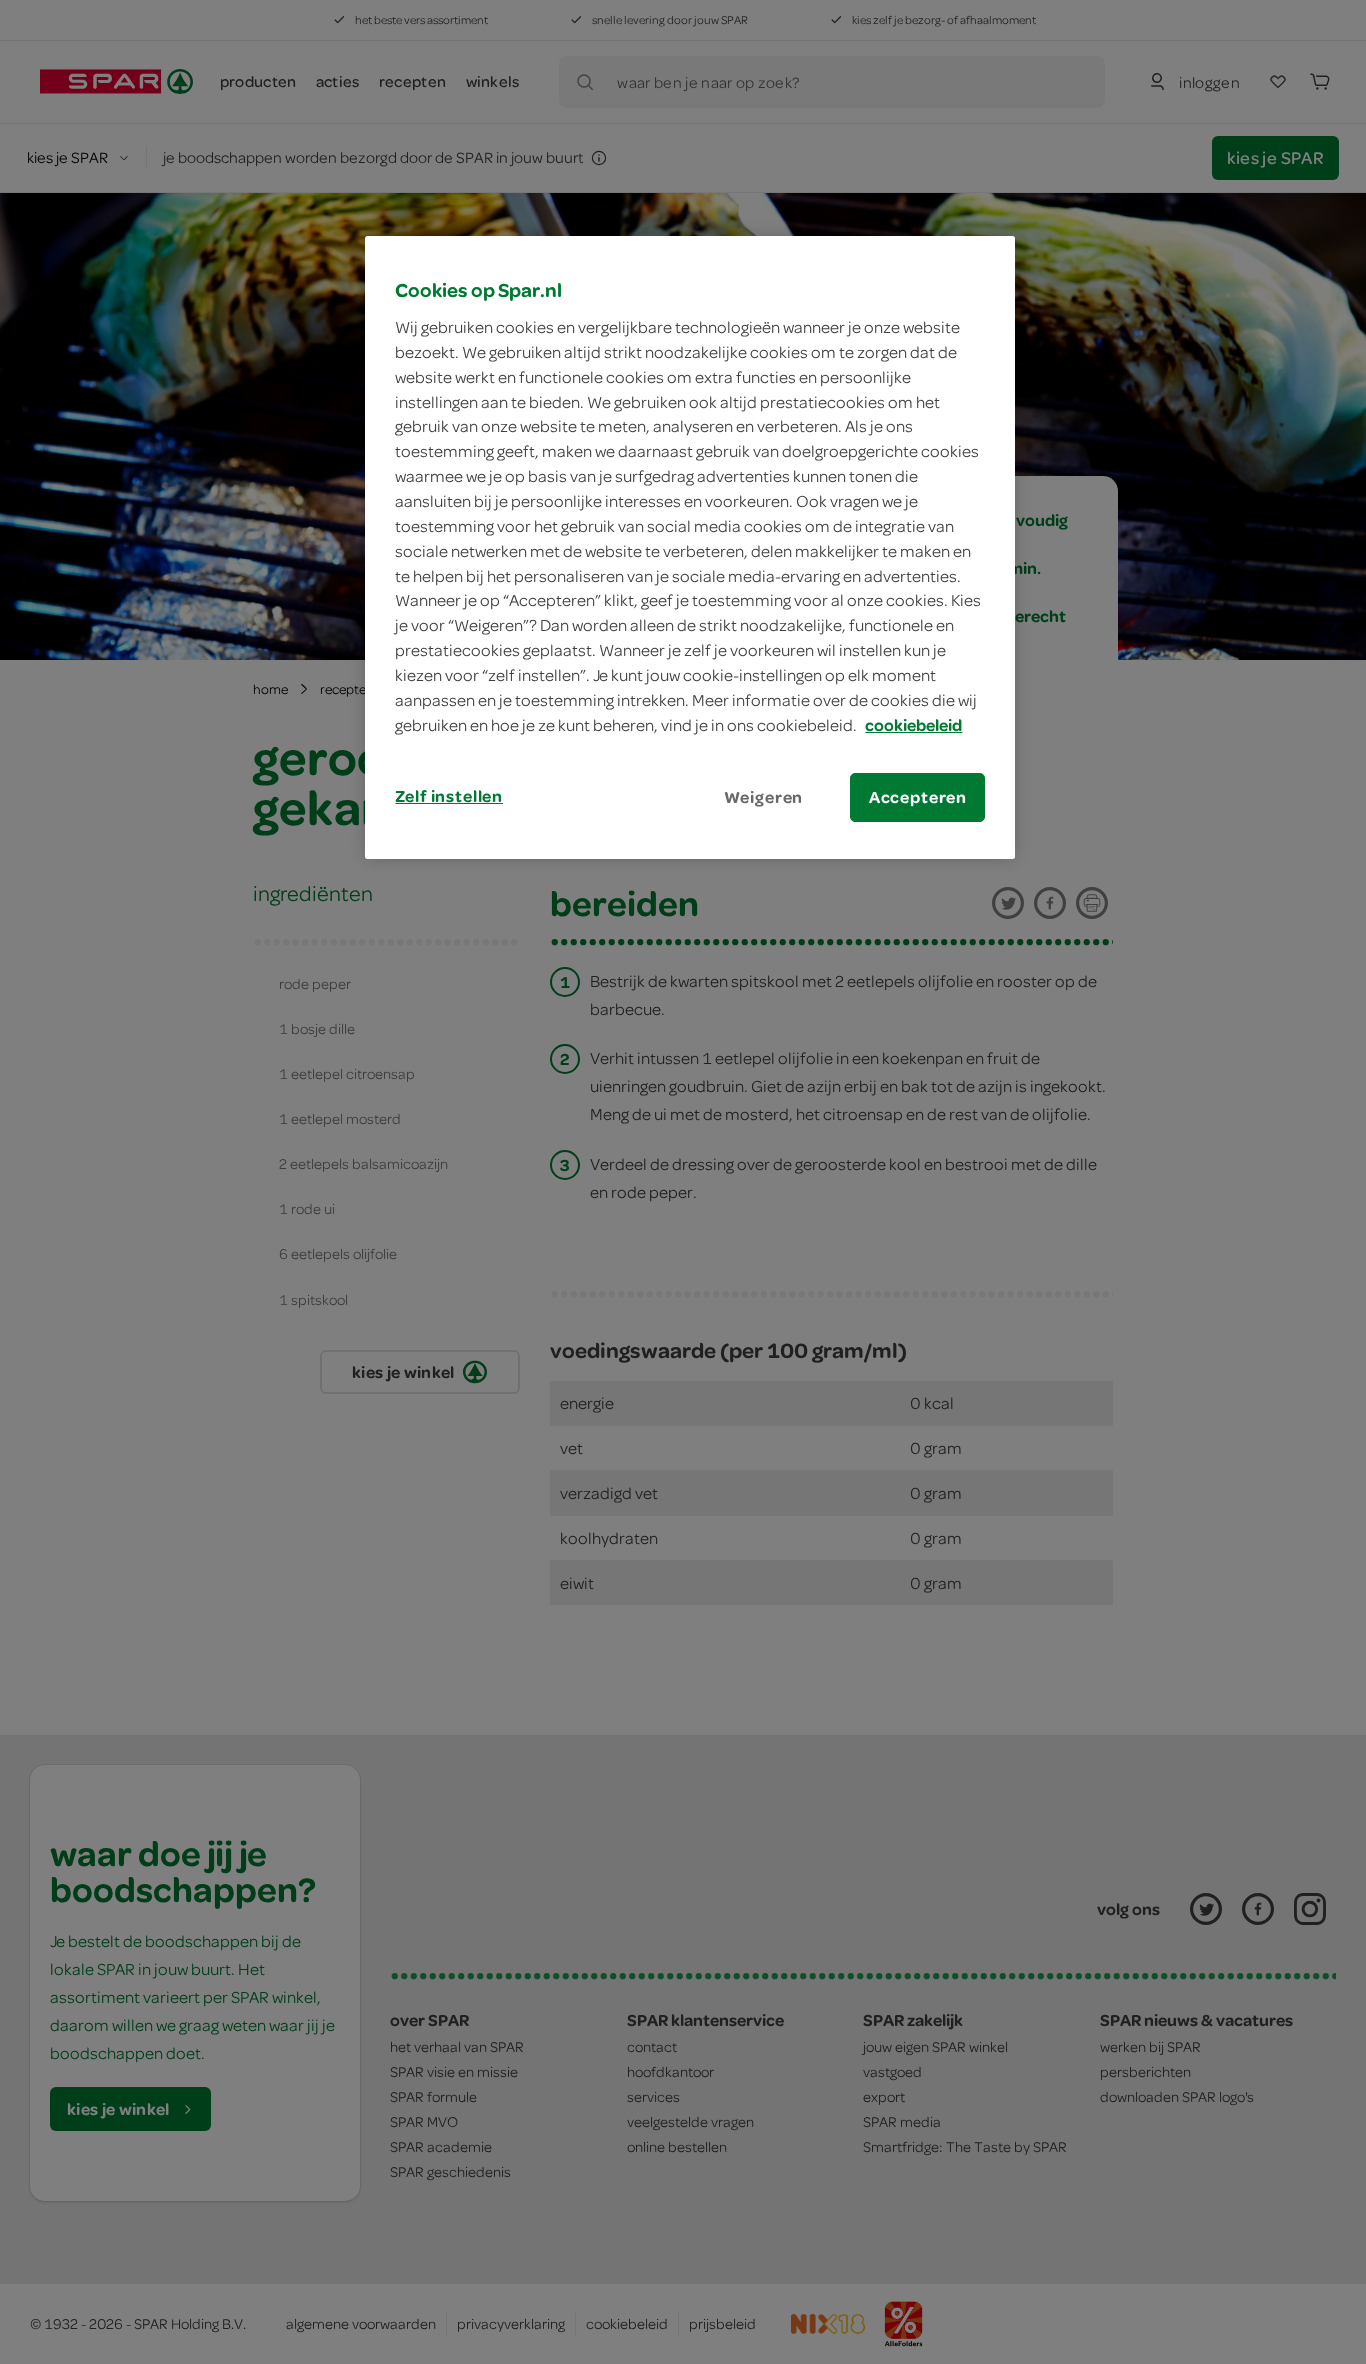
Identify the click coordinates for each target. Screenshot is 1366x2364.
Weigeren (764, 797)
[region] (690, 547)
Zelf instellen (449, 796)
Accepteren (918, 797)
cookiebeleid (913, 725)
